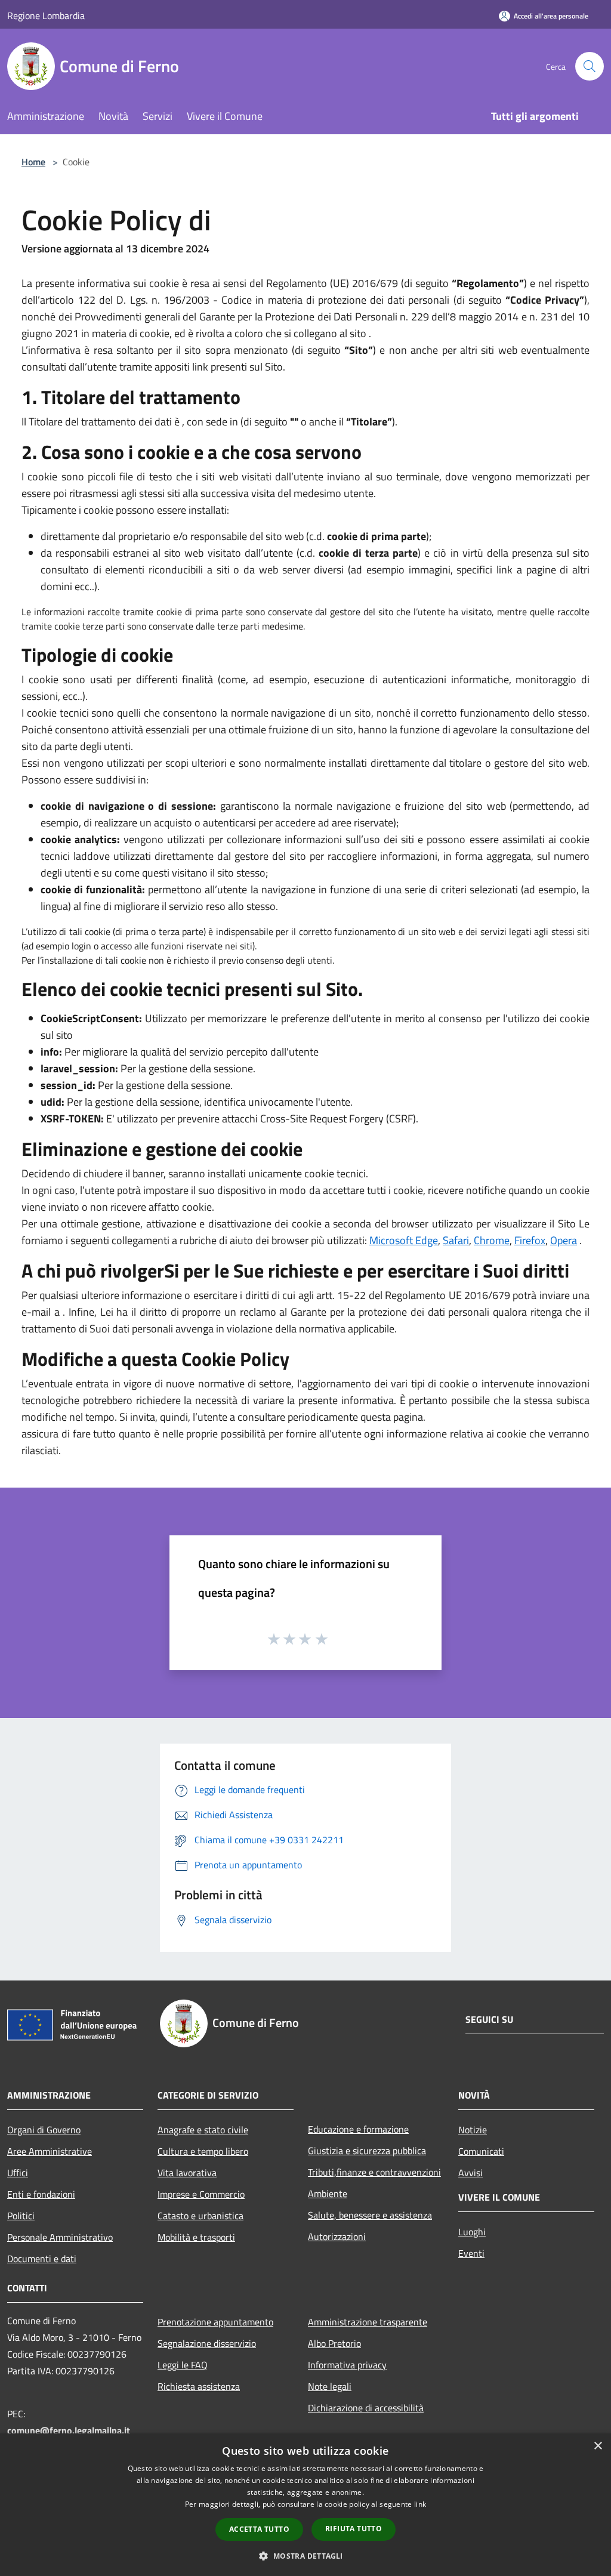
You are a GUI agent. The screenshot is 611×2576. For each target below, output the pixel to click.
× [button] (598, 2446)
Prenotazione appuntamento (215, 2322)
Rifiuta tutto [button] (354, 2529)
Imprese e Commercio (201, 2194)
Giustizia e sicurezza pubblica (367, 2151)
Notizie (473, 2130)
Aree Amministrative (50, 2151)
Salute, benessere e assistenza (370, 2215)
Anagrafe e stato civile (203, 2130)
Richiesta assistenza (199, 2386)
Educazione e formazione (358, 2129)
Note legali (330, 2386)
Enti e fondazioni (41, 2194)
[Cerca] (590, 66)
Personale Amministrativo (60, 2237)
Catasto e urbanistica (200, 2216)
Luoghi (472, 2232)
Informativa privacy (347, 2365)
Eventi (471, 2253)
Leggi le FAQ (183, 2365)
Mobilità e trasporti (196, 2237)
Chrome (492, 1240)
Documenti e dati (42, 2259)
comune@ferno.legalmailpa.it (69, 2430)
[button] (305, 2556)
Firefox (530, 1240)
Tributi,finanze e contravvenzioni (374, 2172)
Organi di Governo (44, 2130)
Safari (456, 1240)
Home (33, 162)
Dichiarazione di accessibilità (366, 2408)
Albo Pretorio (334, 2343)
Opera (564, 1240)
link (420, 2504)
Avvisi (470, 2173)
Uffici (18, 2173)
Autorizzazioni (337, 2236)
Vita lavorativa (187, 2173)
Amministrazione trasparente (368, 2322)
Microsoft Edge (404, 1240)
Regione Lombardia (46, 16)
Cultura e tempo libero (203, 2151)
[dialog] (305, 2505)
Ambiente (328, 2194)
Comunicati (481, 2151)
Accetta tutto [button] (259, 2529)
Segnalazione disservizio (207, 2343)
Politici (21, 2216)
